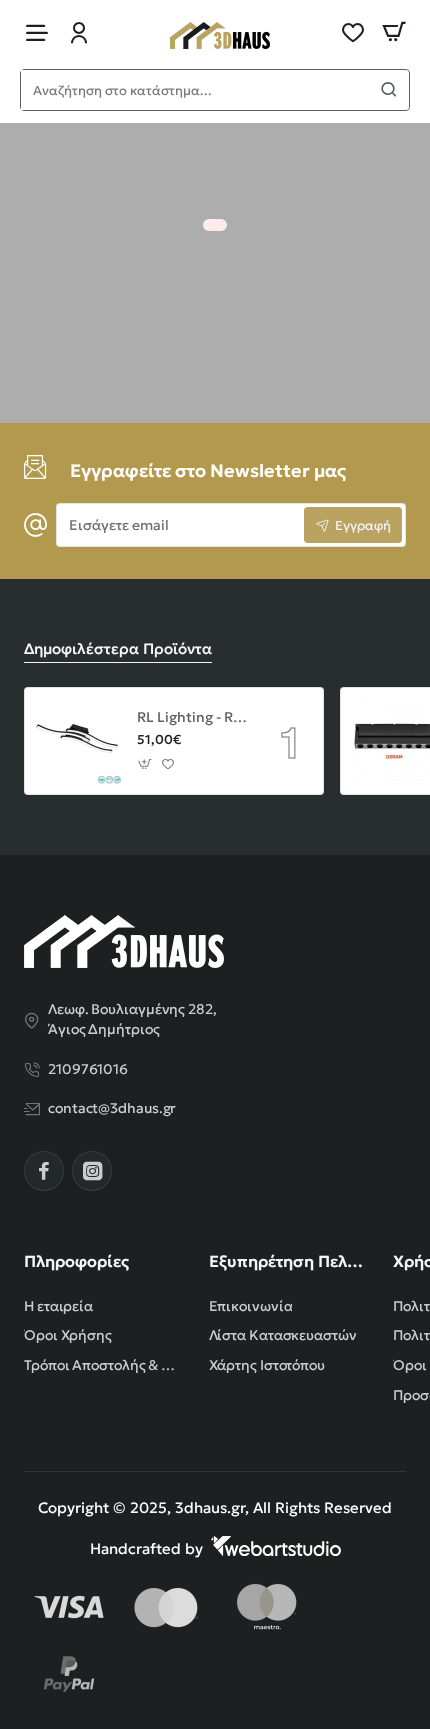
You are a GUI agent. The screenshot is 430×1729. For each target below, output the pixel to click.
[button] (145, 763)
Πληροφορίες (76, 1261)
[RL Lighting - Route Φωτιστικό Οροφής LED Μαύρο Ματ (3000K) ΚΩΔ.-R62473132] (78, 741)
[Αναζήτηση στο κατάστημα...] (389, 90)
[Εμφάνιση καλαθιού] (394, 32)
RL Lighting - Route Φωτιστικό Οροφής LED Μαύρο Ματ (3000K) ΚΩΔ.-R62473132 (194, 717)
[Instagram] (92, 1171)
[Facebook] (44, 1171)
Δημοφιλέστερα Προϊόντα (118, 648)
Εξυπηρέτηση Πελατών (289, 1261)
